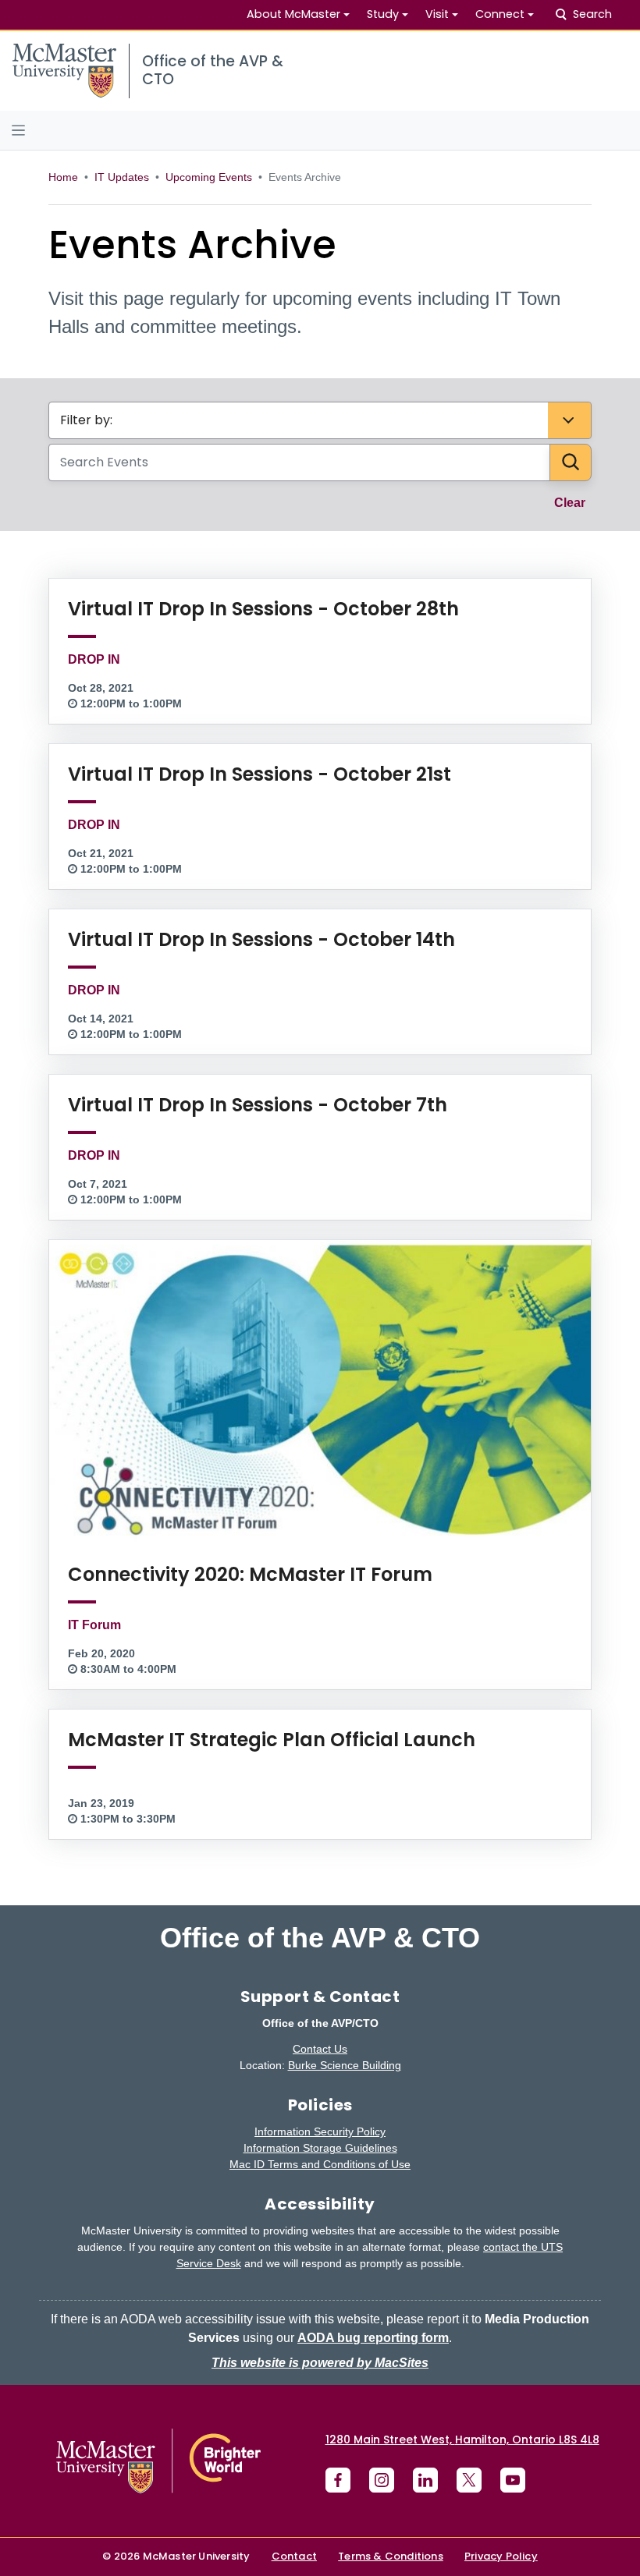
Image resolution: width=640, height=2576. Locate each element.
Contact (294, 2556)
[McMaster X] (469, 2480)
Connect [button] (500, 14)
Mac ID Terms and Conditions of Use (320, 2164)
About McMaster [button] (293, 14)
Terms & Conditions (391, 2556)
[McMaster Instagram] (382, 2480)
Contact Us (320, 2049)
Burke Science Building (345, 2065)
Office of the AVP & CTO (320, 1938)
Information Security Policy (320, 2131)
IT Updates (122, 177)
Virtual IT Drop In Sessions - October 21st (260, 774)
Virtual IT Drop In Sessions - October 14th (261, 939)
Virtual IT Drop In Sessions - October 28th (263, 609)
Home (63, 177)
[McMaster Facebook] (338, 2480)
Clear (578, 502)
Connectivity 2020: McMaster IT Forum (250, 1574)
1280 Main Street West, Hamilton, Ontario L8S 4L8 (462, 2440)
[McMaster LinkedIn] (425, 2480)
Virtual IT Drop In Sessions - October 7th (258, 1105)
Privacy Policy (501, 2556)
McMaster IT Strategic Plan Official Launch (272, 1740)
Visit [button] (437, 14)
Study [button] (383, 14)
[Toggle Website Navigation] (320, 130)
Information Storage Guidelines (320, 2148)
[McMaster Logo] (158, 2461)
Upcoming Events (209, 177)
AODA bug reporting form (373, 2338)
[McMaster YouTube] (513, 2480)
